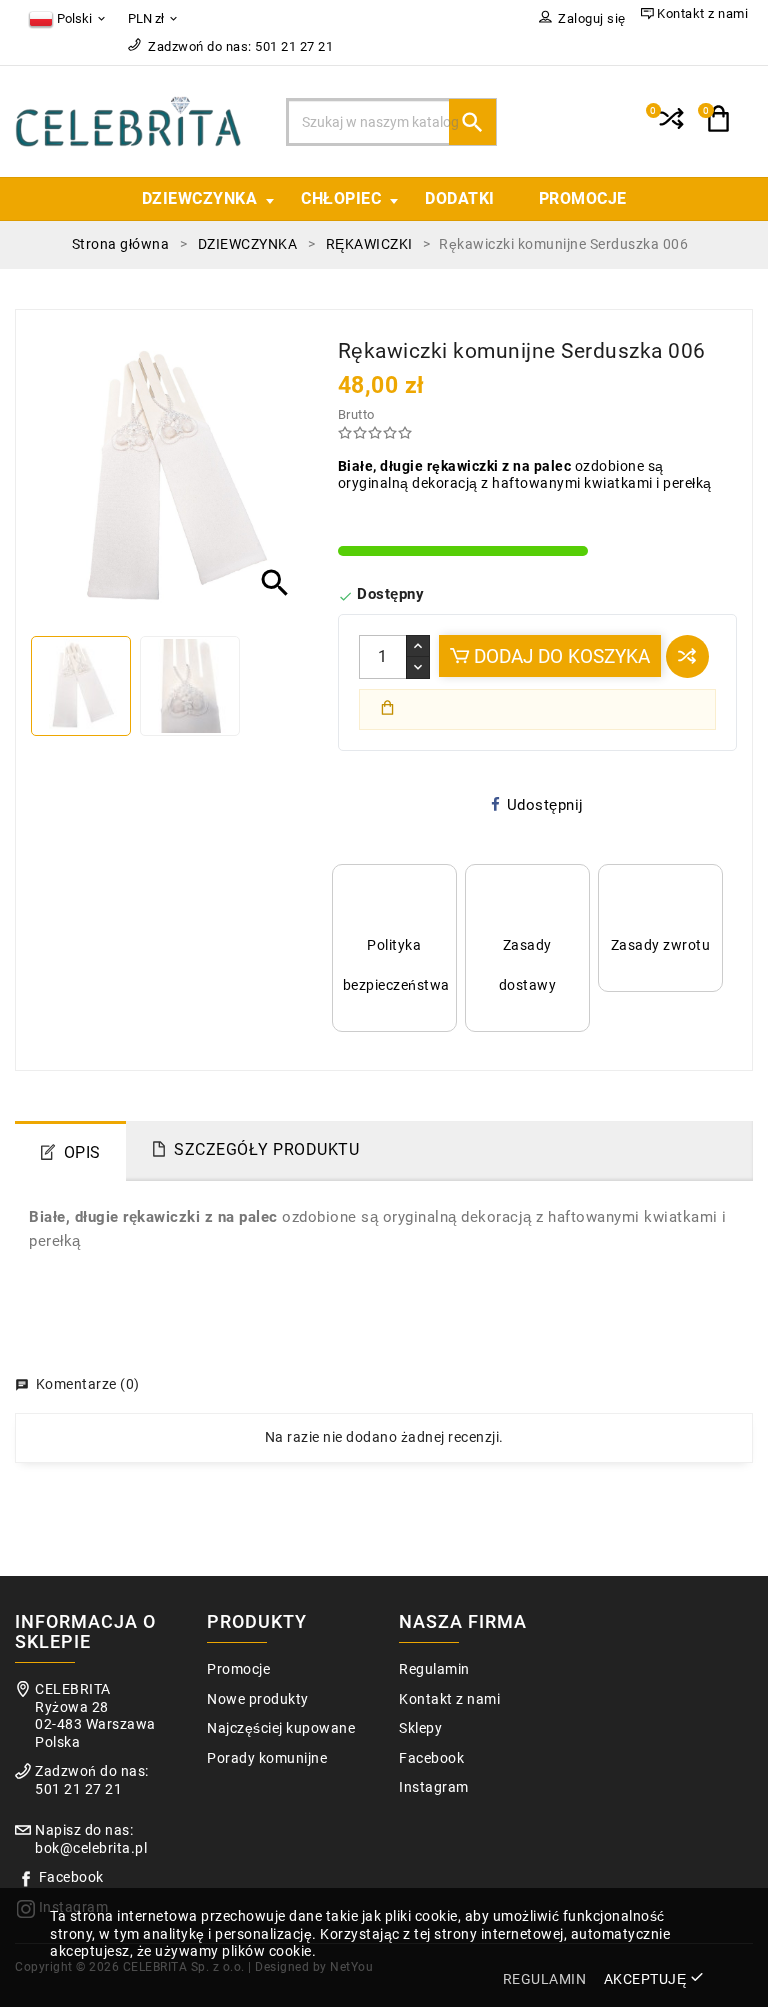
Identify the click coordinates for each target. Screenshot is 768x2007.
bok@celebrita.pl (91, 1848)
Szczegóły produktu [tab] (266, 1149)
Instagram (434, 1787)
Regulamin (434, 1669)
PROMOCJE (583, 198)
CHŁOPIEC (341, 198)
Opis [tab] (82, 1152)
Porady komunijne (267, 1758)
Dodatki (460, 198)
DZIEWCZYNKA (200, 198)
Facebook (71, 1877)
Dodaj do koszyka (559, 656)
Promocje (238, 1669)
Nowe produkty (258, 1699)
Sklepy (420, 1728)
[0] (669, 127)
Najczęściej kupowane (281, 1728)
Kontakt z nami (449, 1699)
